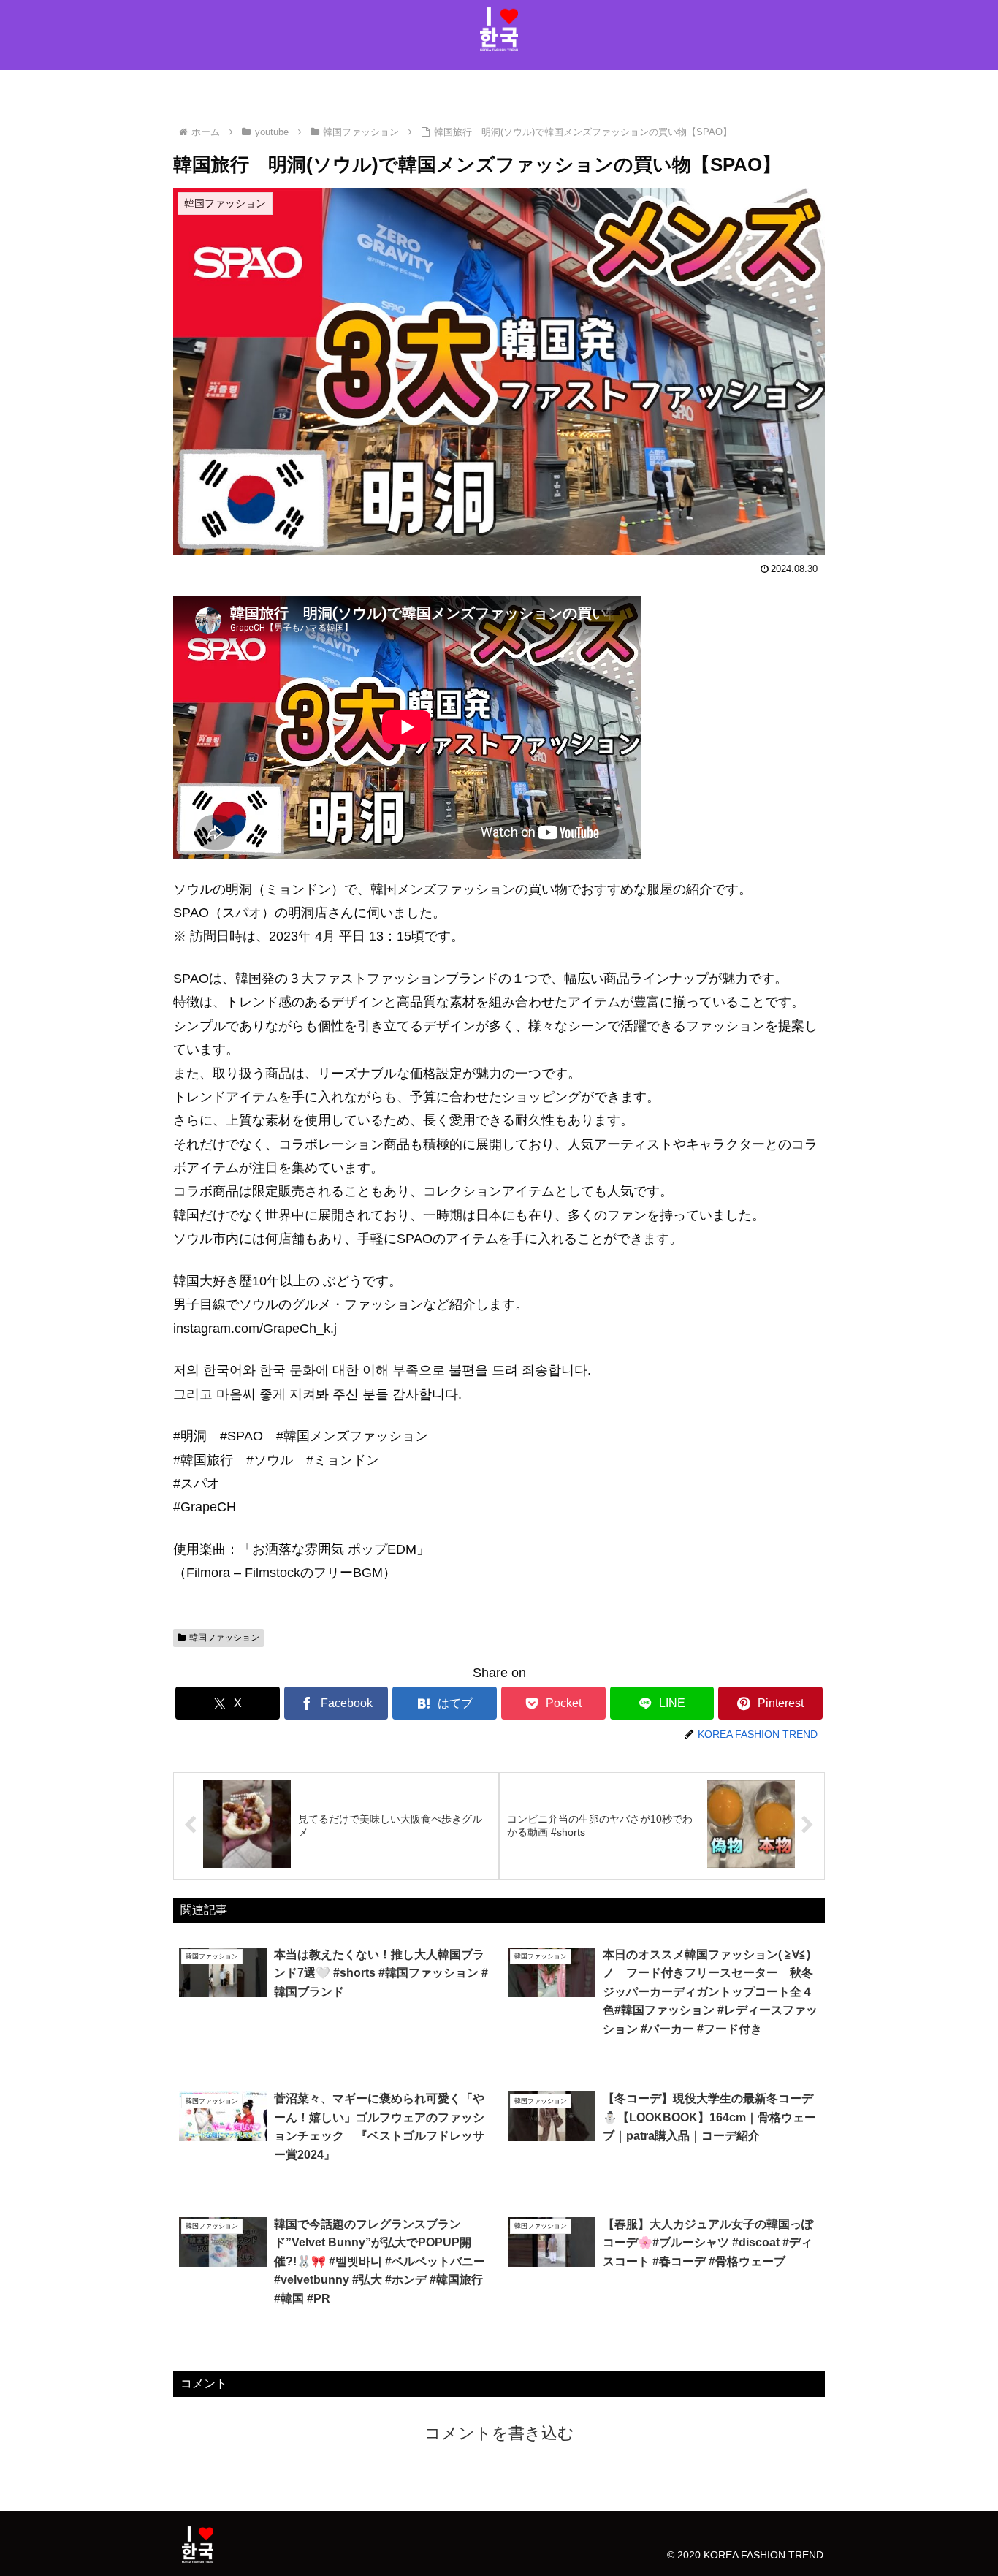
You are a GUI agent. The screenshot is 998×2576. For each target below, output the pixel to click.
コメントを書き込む (499, 2433)
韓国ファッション (224, 1638)
